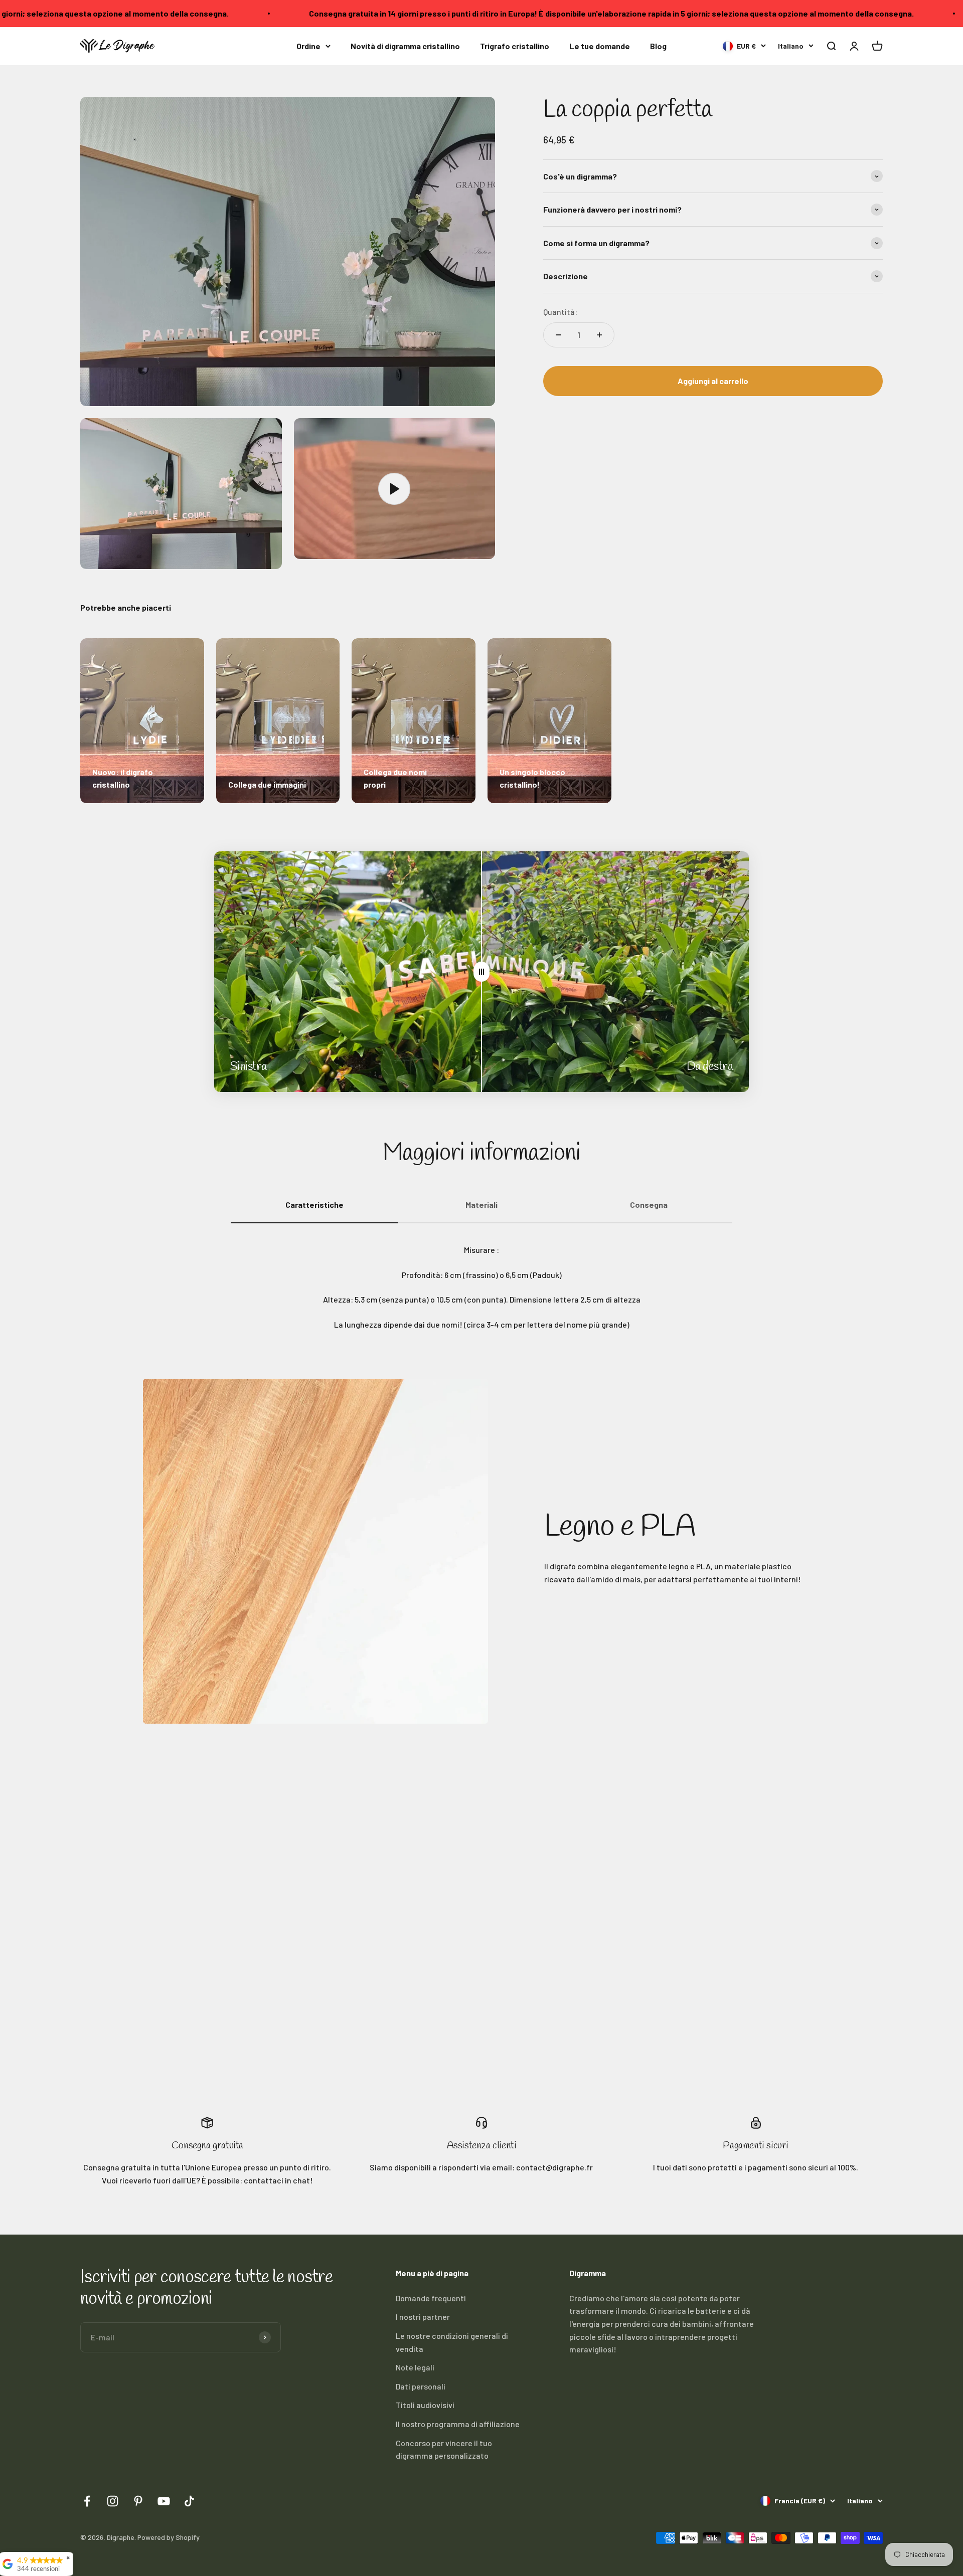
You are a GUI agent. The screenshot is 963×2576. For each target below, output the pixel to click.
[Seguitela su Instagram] (113, 2501)
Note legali (415, 2367)
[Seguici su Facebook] (87, 2501)
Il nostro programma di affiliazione (458, 2424)
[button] (831, 46)
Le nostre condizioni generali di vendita (452, 2342)
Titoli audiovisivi (425, 2405)
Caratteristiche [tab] (314, 1205)
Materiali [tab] (481, 1205)
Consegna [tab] (649, 1205)
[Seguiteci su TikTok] (189, 2501)
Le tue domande (600, 46)
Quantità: (560, 312)
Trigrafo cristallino (515, 46)
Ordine (308, 46)
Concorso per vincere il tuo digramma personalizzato (444, 2449)
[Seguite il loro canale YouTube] (164, 2501)
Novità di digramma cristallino (405, 46)
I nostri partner (423, 2317)
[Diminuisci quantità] (558, 335)
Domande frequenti (431, 2298)
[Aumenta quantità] (599, 335)
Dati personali (421, 2386)
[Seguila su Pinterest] (138, 2501)
